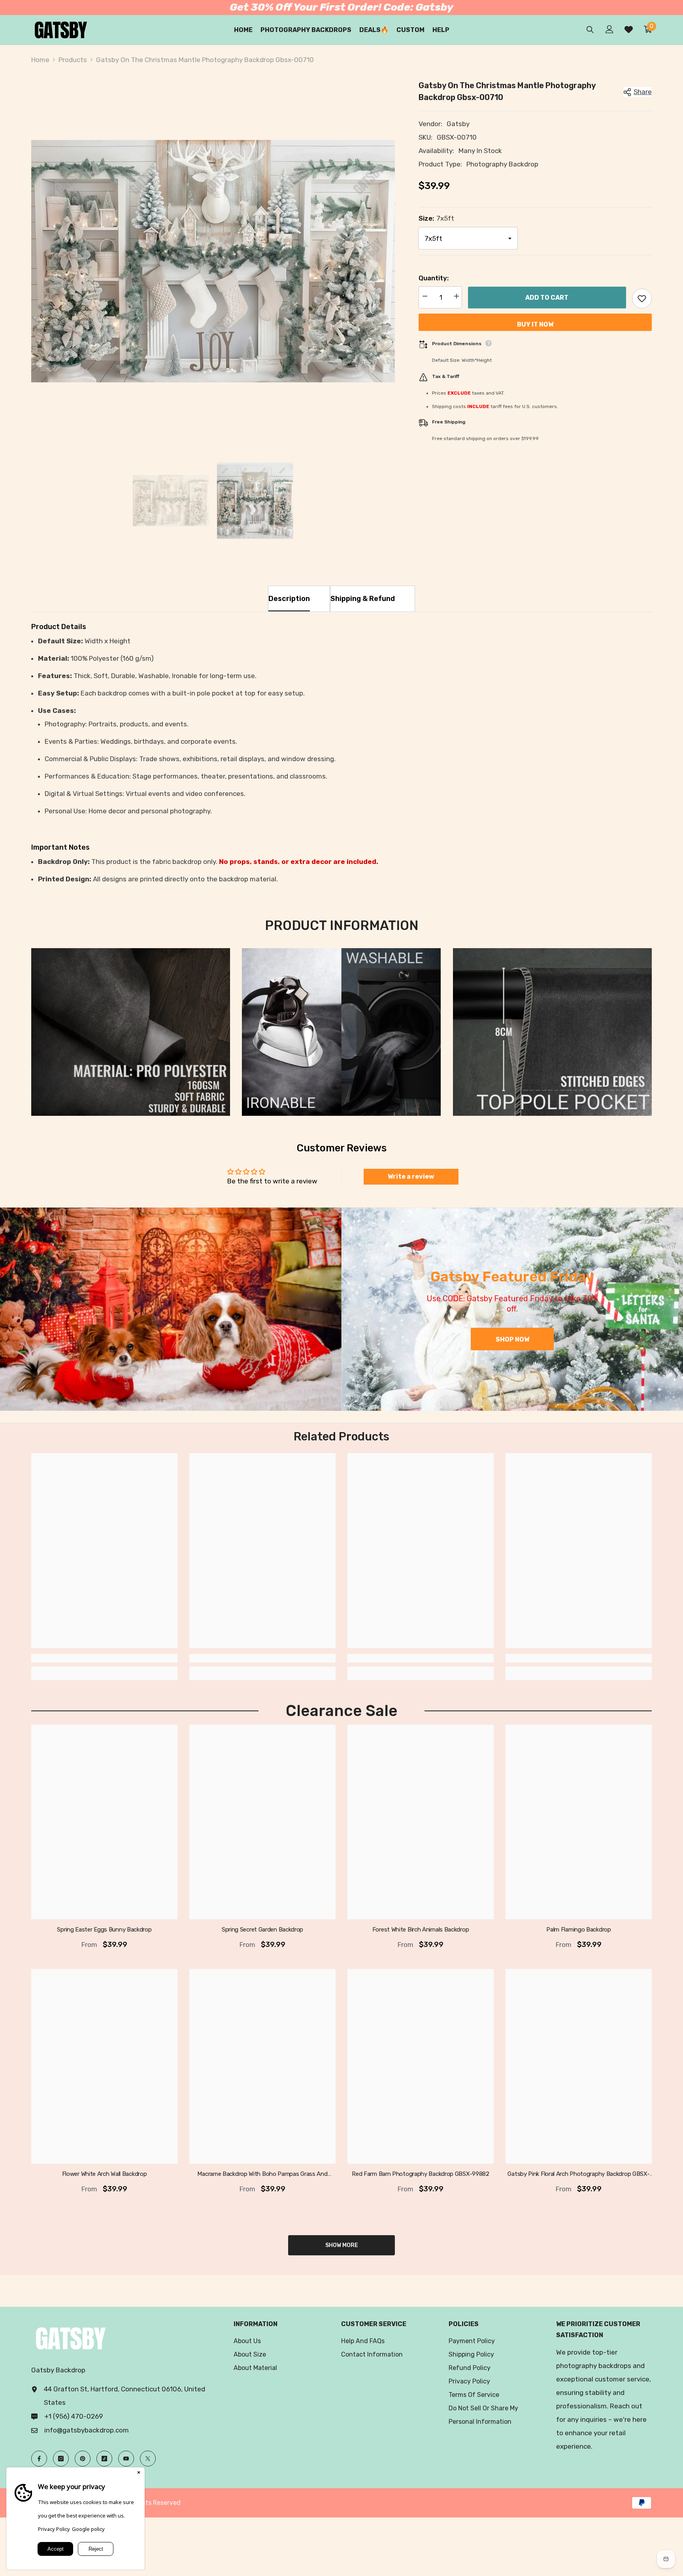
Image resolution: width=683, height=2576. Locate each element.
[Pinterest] (83, 2459)
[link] (131, 1032)
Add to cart (547, 298)
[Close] (139, 2473)
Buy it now (535, 324)
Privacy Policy (54, 2529)
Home (40, 60)
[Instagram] (61, 2459)
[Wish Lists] (629, 29)
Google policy (88, 2529)
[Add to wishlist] (642, 299)
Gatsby (458, 124)
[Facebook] (39, 2459)
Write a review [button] (411, 1176)
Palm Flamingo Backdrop (578, 1930)
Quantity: (434, 278)
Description (289, 599)
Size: (436, 218)
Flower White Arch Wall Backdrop (105, 2174)
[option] (213, 261)
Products (73, 60)
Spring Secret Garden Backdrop (262, 1930)
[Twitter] (148, 2459)
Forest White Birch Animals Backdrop (421, 1930)
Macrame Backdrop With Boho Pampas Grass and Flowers (262, 2174)
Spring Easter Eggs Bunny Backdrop (104, 1930)
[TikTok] (104, 2459)
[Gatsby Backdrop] (171, 1309)
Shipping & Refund (363, 599)
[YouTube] (126, 2459)
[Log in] (609, 29)
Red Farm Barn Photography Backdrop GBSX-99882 (421, 2174)
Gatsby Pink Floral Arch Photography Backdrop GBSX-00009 (578, 2174)
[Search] (590, 29)
